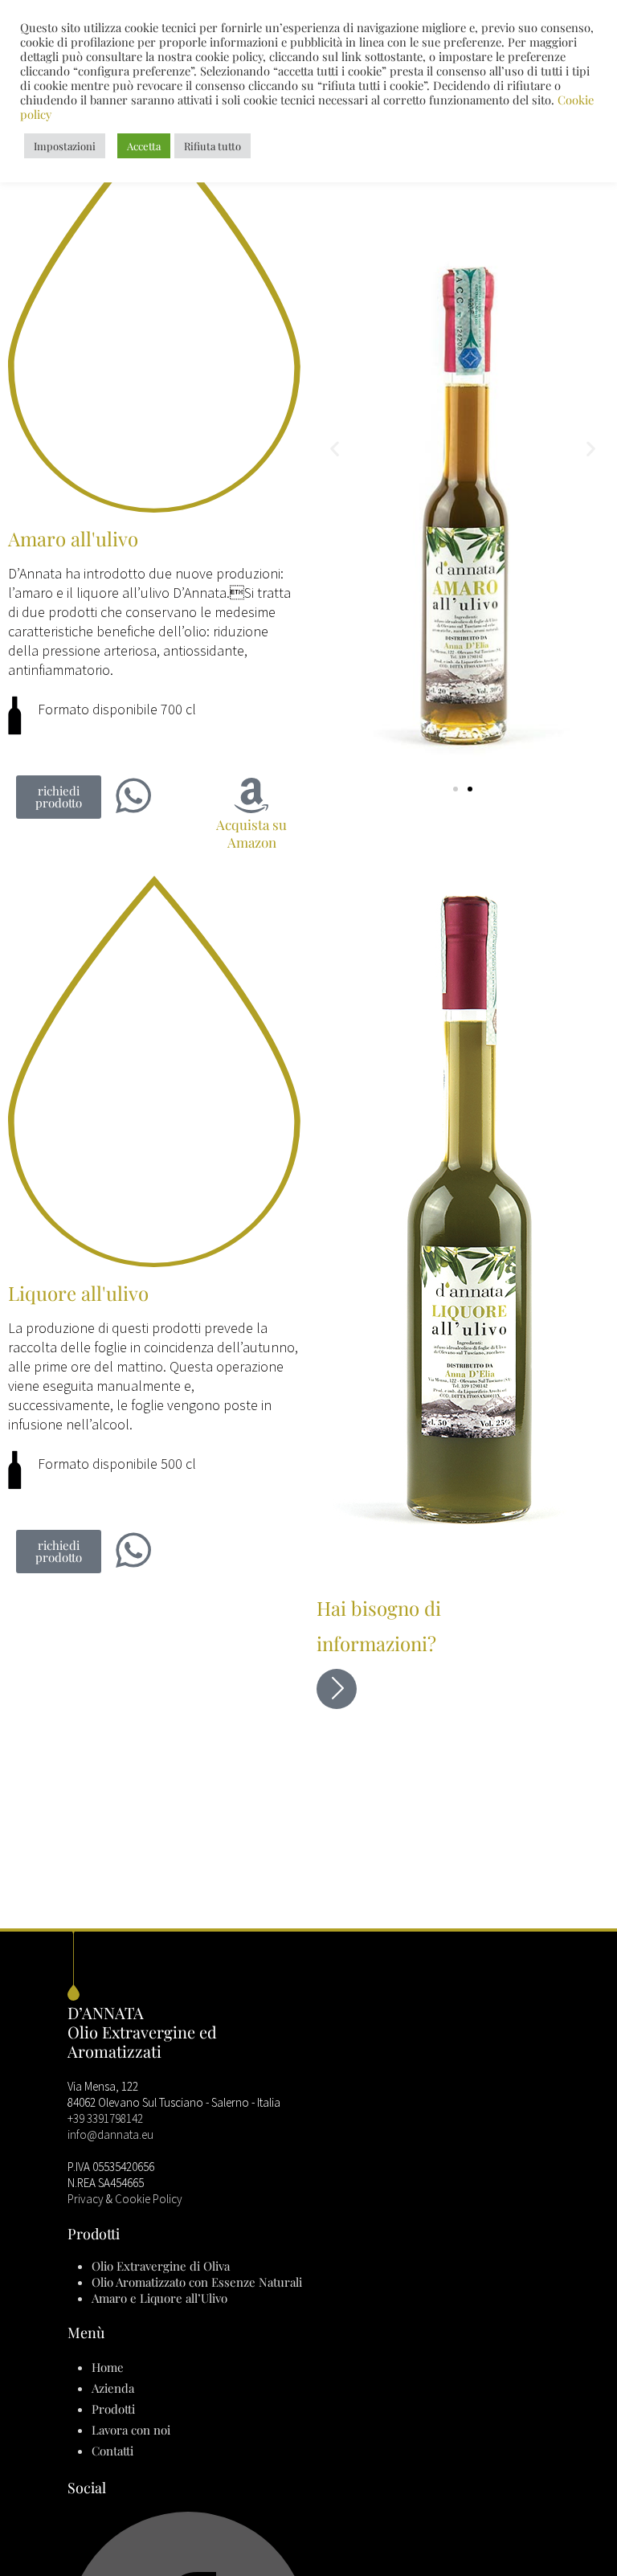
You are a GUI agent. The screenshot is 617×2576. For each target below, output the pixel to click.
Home (108, 2367)
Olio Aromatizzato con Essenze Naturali (197, 2282)
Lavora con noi (131, 2430)
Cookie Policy (149, 2199)
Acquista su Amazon (251, 833)
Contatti (112, 2451)
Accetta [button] (144, 146)
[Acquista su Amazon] (251, 795)
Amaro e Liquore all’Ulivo (159, 2298)
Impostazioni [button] (65, 146)
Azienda (113, 2388)
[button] (59, 797)
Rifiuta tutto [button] (212, 146)
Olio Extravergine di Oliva (161, 2266)
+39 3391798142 (105, 2118)
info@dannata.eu (110, 2134)
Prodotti (113, 2409)
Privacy (86, 2199)
